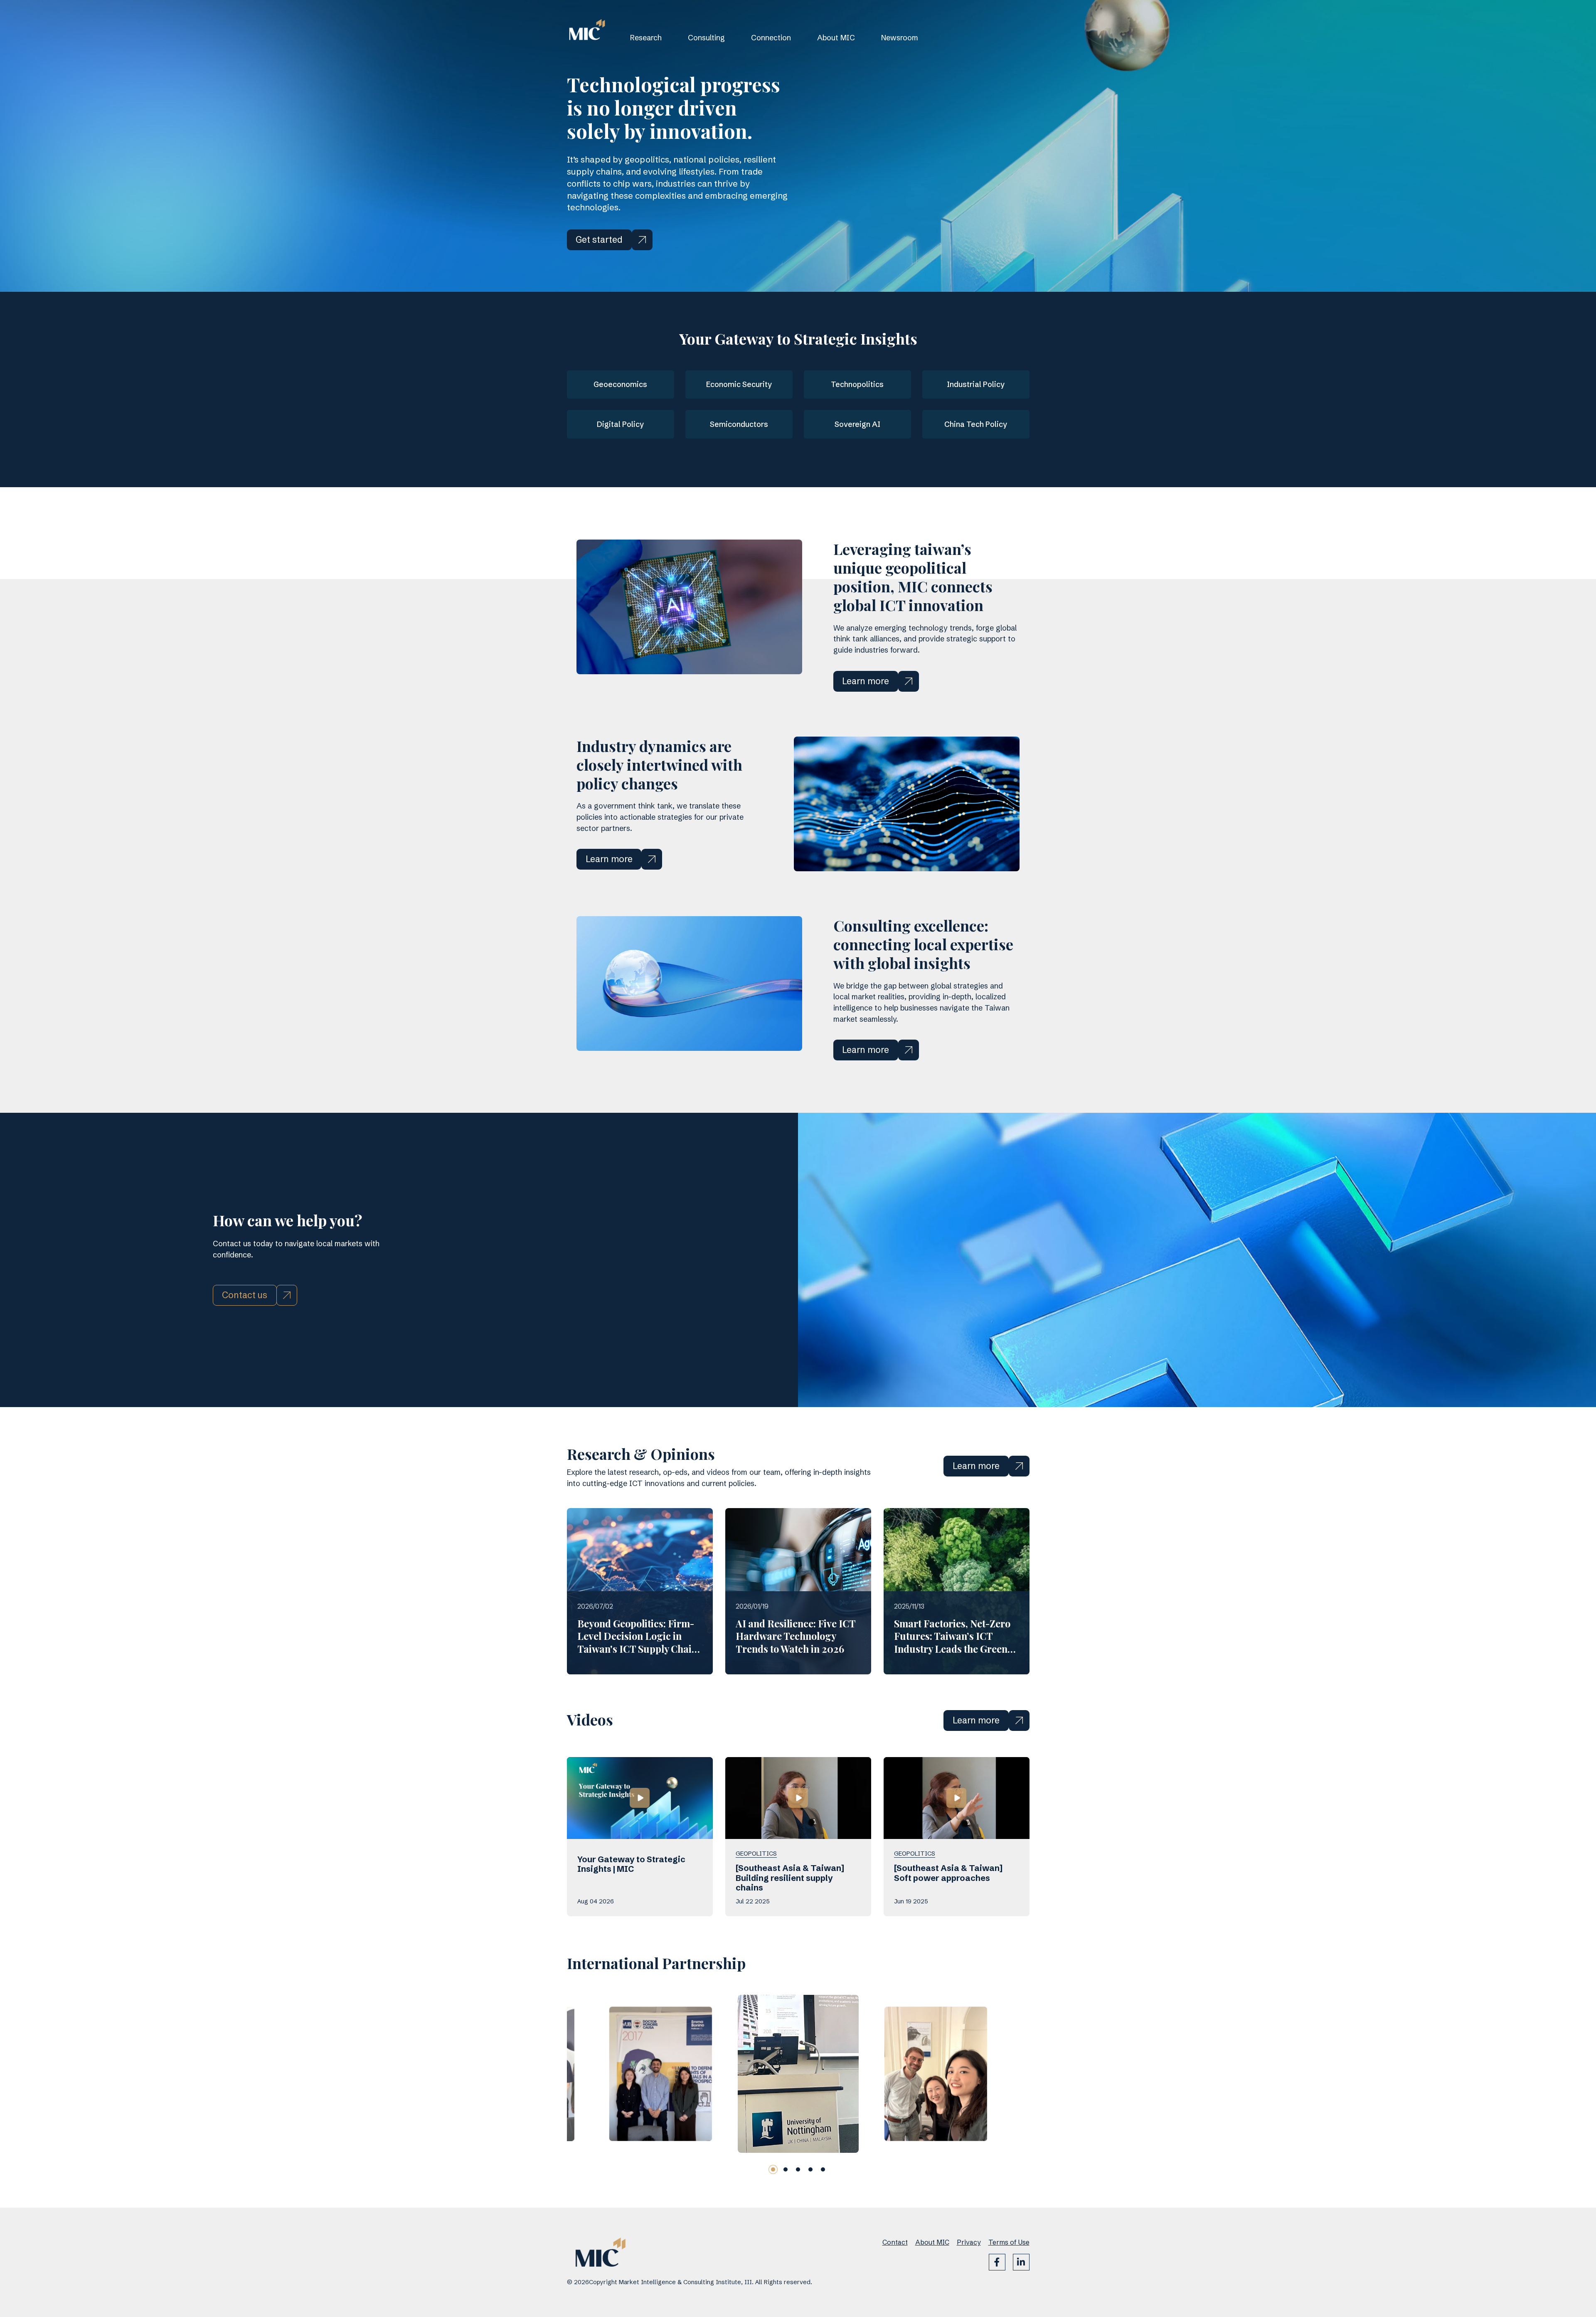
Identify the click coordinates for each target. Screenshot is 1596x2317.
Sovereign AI (857, 424)
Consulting (706, 38)
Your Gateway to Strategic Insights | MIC (631, 1864)
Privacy (969, 2242)
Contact (895, 2242)
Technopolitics (857, 384)
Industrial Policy (976, 384)
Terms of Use (1009, 2242)
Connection (771, 38)
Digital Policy (620, 424)
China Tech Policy (976, 424)
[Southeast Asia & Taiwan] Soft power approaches (948, 1873)
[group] (660, 2074)
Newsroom (900, 38)
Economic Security (739, 384)
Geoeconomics (620, 384)
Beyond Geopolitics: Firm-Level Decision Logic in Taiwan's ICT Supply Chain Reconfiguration (637, 1642)
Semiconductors (739, 424)
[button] (773, 2169)
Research (646, 38)
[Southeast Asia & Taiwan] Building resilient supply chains (790, 1878)
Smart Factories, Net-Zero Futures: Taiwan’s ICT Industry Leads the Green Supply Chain (952, 1642)
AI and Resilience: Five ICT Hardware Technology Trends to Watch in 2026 (796, 1636)
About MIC (836, 38)
